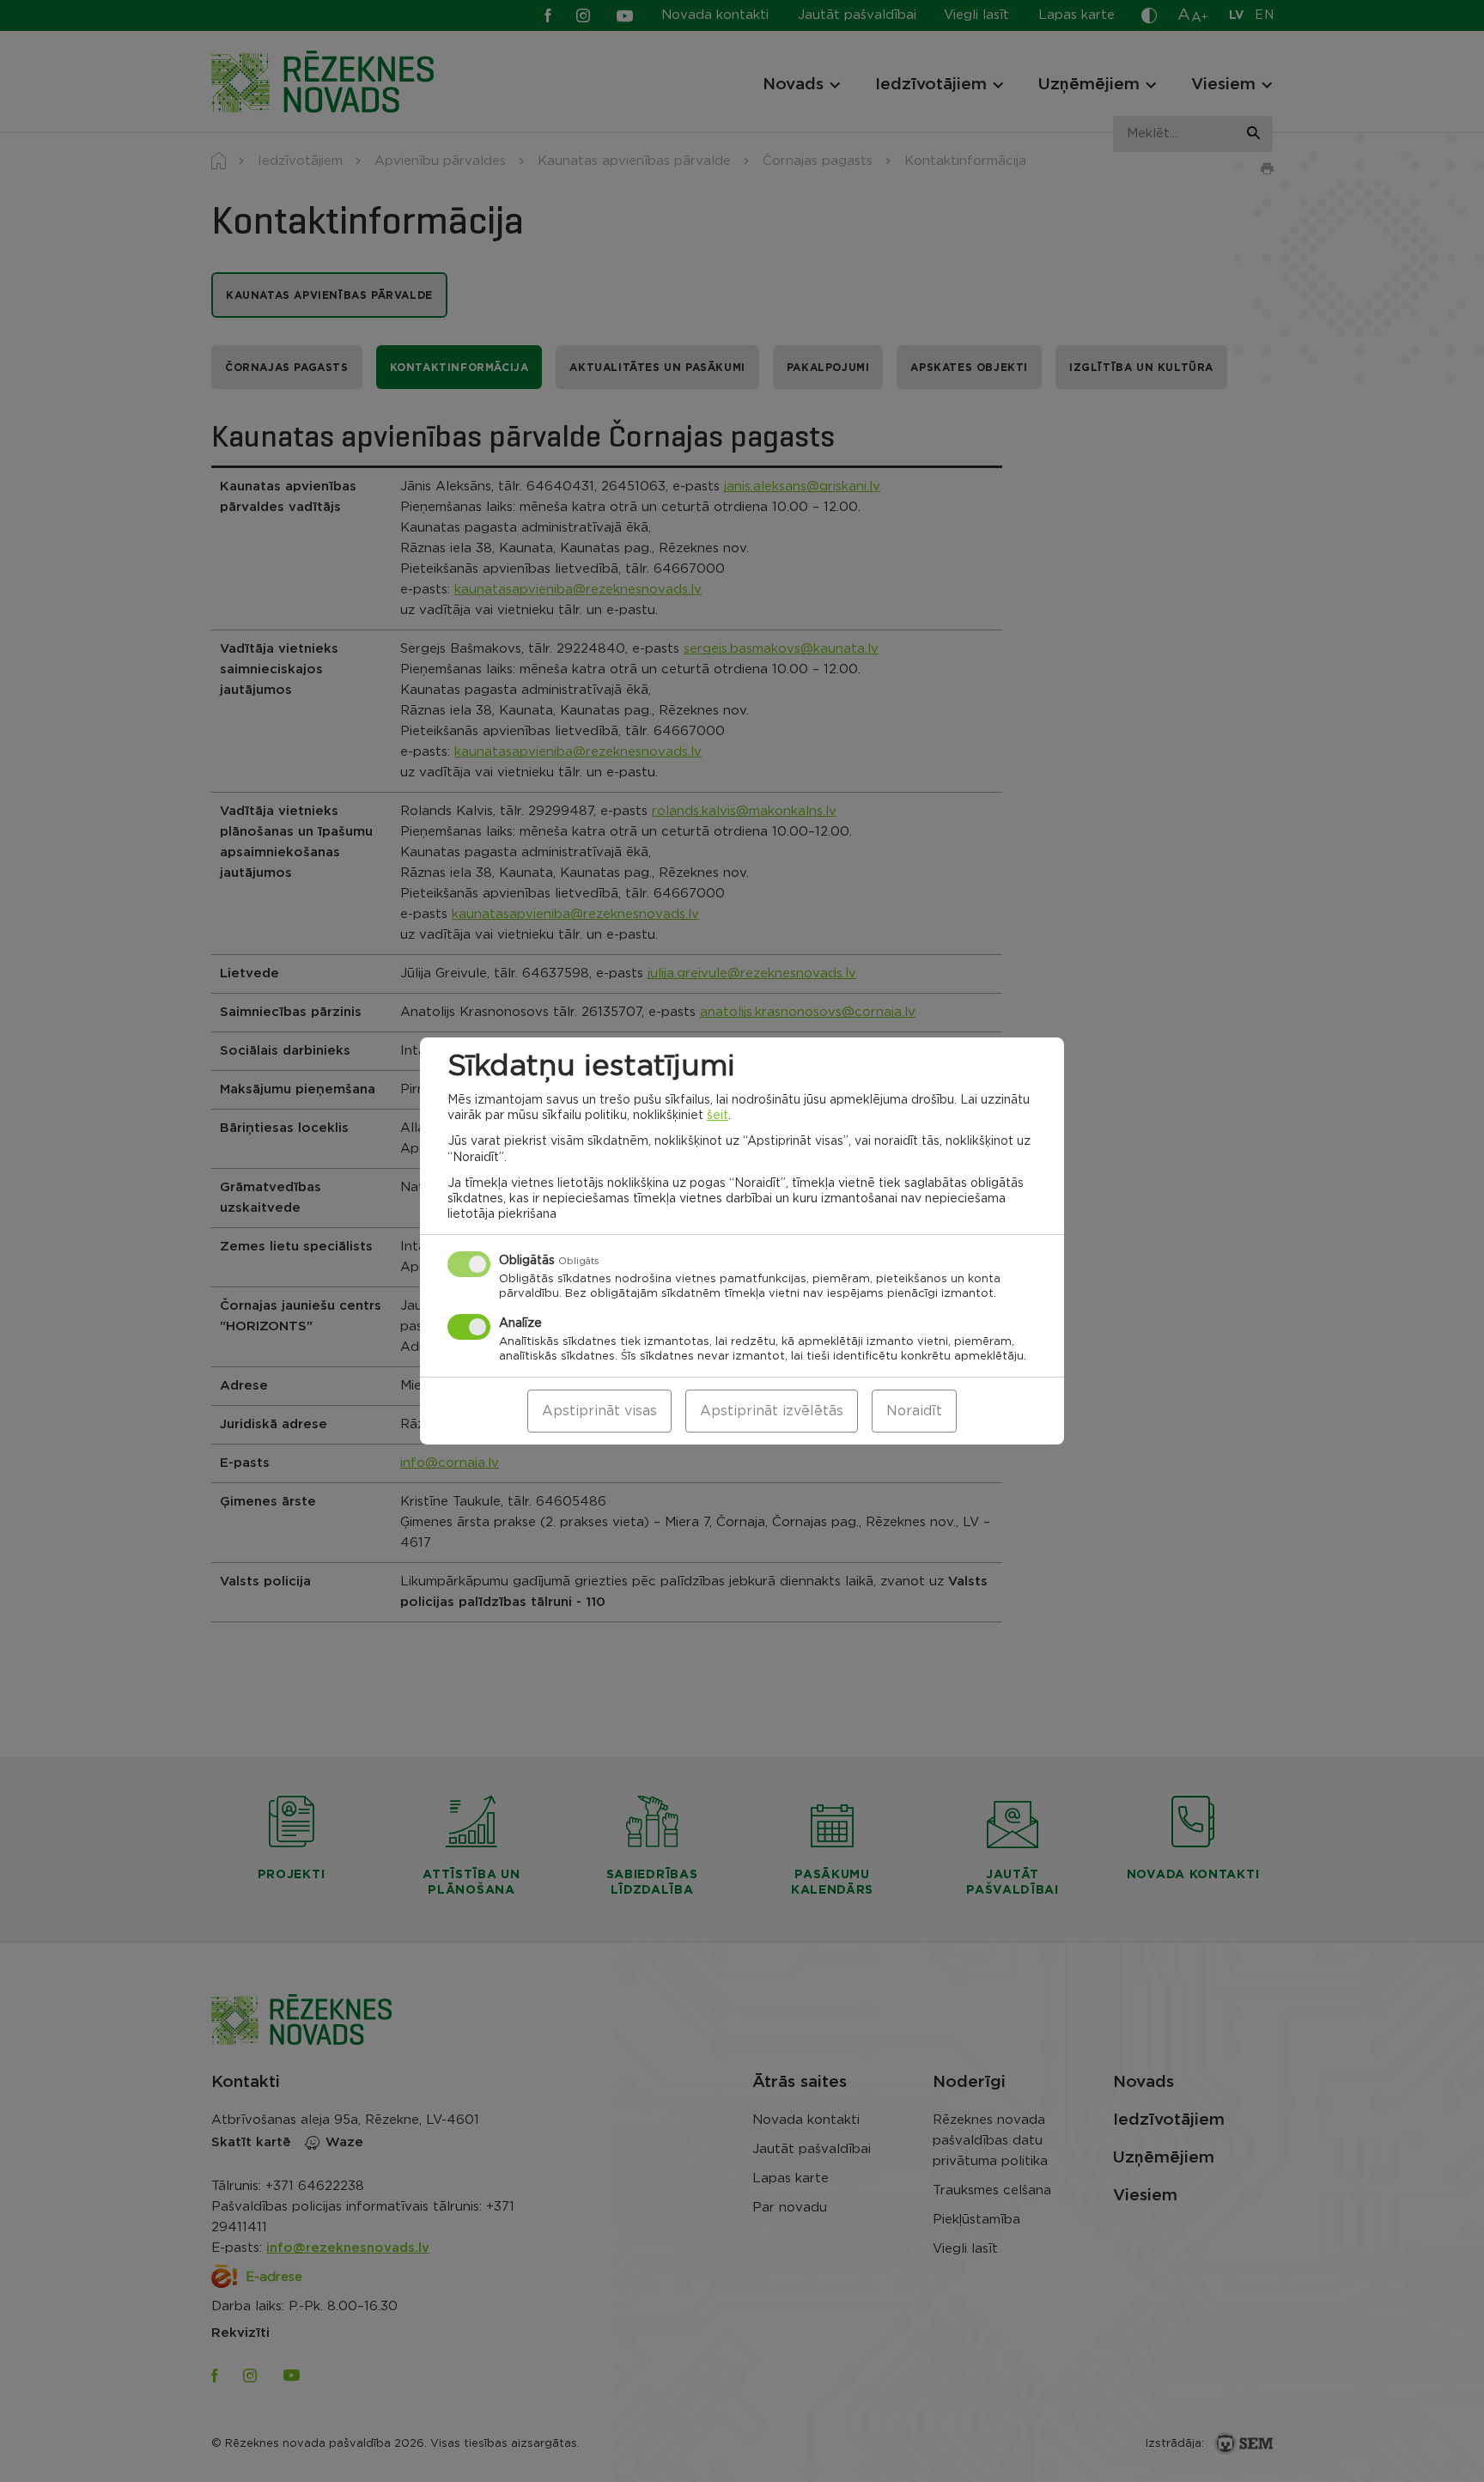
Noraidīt (914, 1411)
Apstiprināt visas (599, 1411)
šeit (718, 1116)
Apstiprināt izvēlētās (772, 1411)
